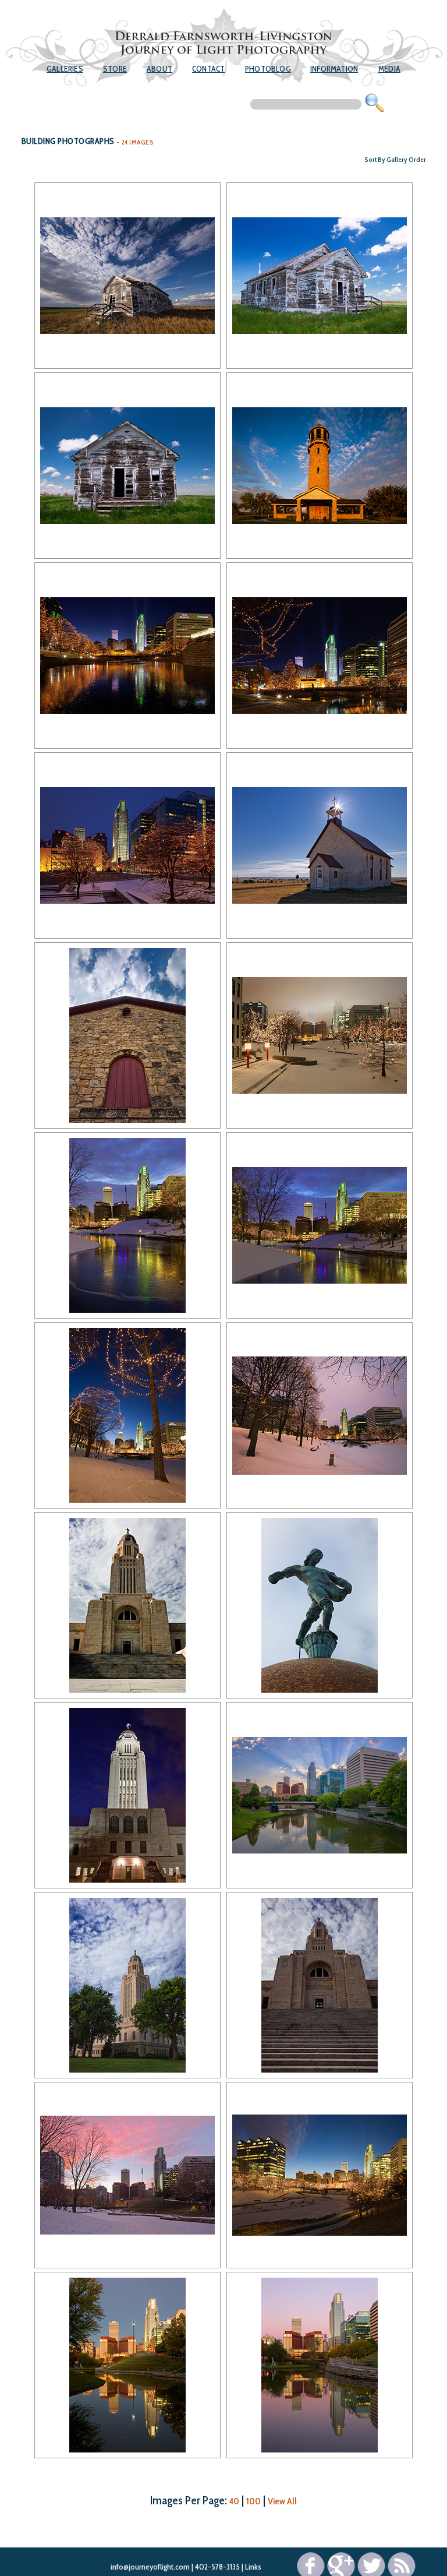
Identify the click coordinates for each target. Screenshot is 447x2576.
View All (282, 2501)
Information (334, 69)
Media (389, 69)
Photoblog (268, 69)
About (159, 69)
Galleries (65, 69)
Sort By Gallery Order (395, 159)
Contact (208, 69)
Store (115, 69)
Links (253, 2567)
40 (234, 2501)
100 (253, 2501)
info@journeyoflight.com (150, 2567)
